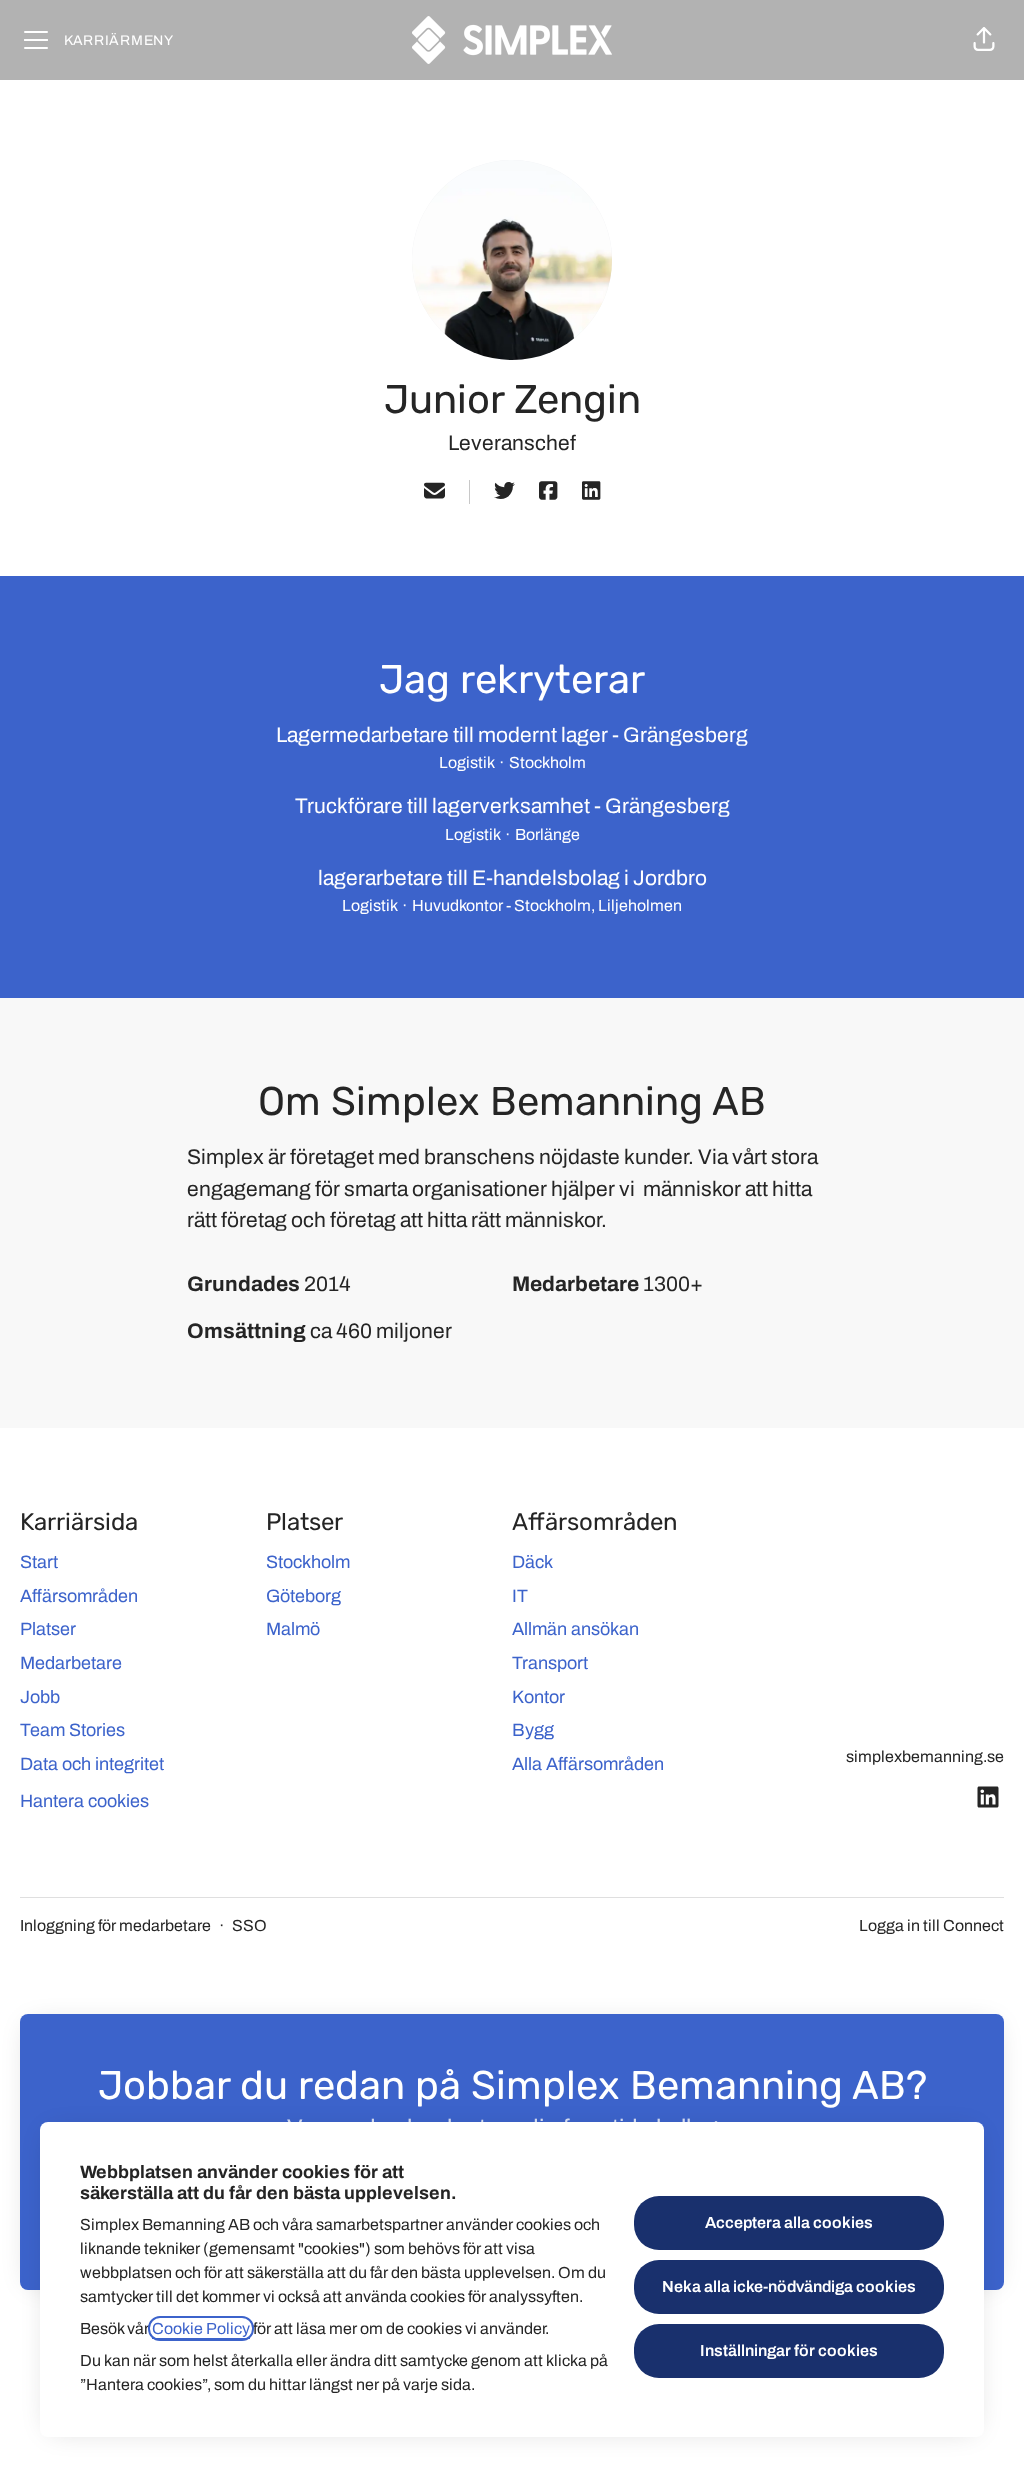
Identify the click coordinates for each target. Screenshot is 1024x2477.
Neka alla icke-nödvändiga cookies (789, 2286)
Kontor (538, 1697)
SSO (249, 1925)
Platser (48, 1629)
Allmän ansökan (575, 1629)
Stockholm (308, 1562)
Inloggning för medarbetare (115, 1925)
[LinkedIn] (591, 492)
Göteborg (303, 1596)
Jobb (40, 1697)
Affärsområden (79, 1596)
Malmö (293, 1629)
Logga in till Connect (931, 1925)
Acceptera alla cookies (789, 2222)
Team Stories (72, 1730)
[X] (504, 492)
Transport (550, 1663)
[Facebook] (548, 492)
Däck (532, 1562)
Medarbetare (71, 1663)
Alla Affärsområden (588, 1764)
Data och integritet (92, 1764)
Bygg (533, 1730)
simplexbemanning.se (925, 1756)
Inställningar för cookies (789, 2350)
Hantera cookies (84, 1801)
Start (39, 1562)
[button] (984, 40)
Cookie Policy (201, 2328)
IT (520, 1596)
